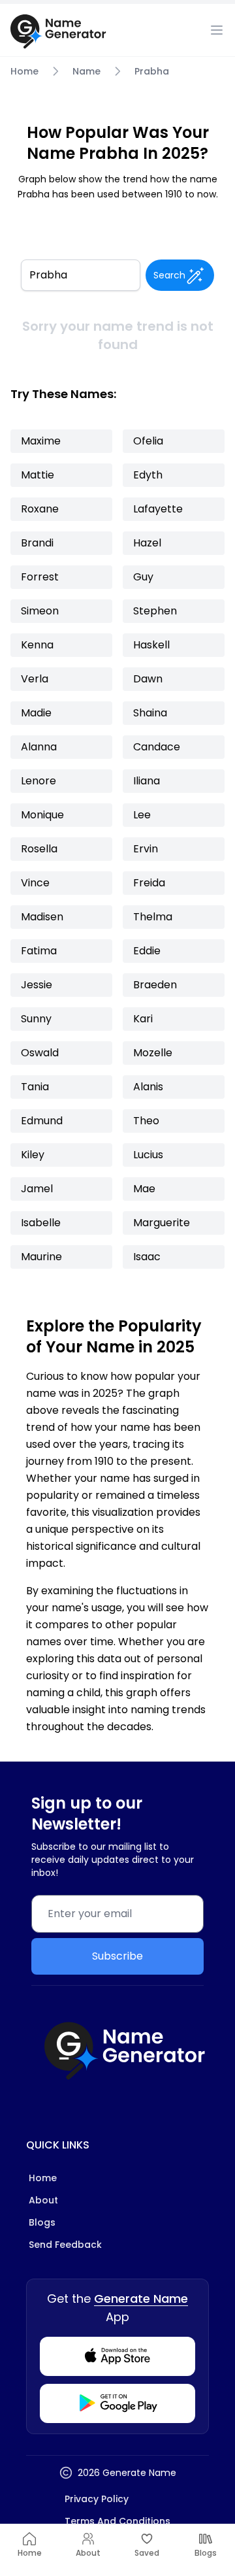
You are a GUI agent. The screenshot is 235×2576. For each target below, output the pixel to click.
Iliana (147, 781)
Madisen (42, 917)
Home (24, 71)
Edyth (148, 475)
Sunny (36, 1019)
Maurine (41, 1257)
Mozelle (153, 1053)
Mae (144, 1189)
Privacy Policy (97, 2499)
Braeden (155, 985)
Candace (157, 747)
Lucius (148, 1155)
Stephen (155, 611)
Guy (143, 577)
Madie (36, 713)
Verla (35, 679)
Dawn (148, 679)
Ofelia (148, 441)
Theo (146, 1121)
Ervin (146, 849)
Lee (142, 815)
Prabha (152, 71)
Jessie (37, 985)
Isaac (147, 1257)
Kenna (37, 645)
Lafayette (158, 509)
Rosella (39, 849)
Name (86, 71)
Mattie (38, 475)
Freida (149, 883)
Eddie (147, 951)
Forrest (40, 577)
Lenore (39, 781)
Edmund (42, 1121)
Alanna (39, 747)
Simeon (40, 611)
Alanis (148, 1087)
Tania (35, 1087)
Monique (42, 815)
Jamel (37, 1189)
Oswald (40, 1053)
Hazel (147, 543)
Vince (35, 883)
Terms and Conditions (117, 2521)
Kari (143, 1019)
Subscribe (117, 1956)
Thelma (153, 917)
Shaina (150, 713)
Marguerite (162, 1223)
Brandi (37, 543)
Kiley (33, 1155)
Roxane (40, 509)
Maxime (41, 441)
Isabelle (41, 1223)
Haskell (151, 645)
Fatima (39, 951)
